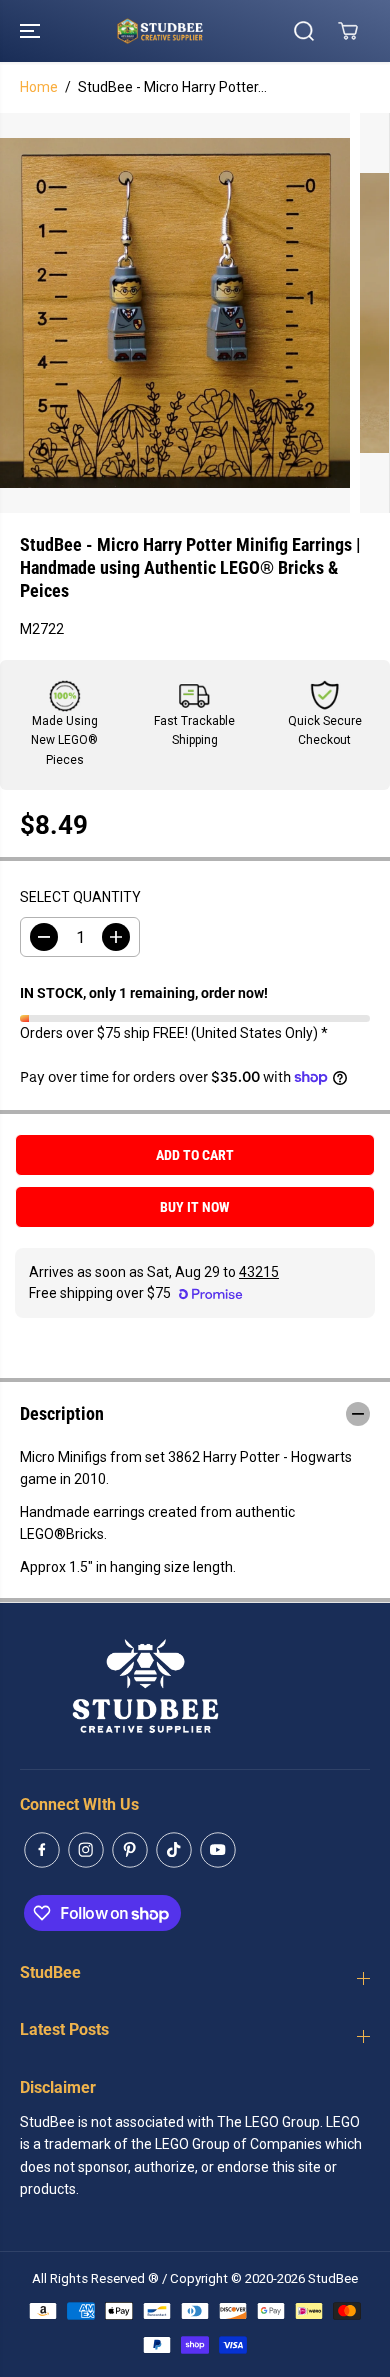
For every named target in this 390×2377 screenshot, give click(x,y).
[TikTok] (174, 1850)
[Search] (304, 31)
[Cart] (348, 31)
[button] (32, 31)
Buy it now (195, 1207)
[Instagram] (86, 1850)
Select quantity (80, 897)
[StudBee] (190, 31)
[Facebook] (42, 1850)
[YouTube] (218, 1850)
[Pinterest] (130, 1850)
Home (39, 87)
